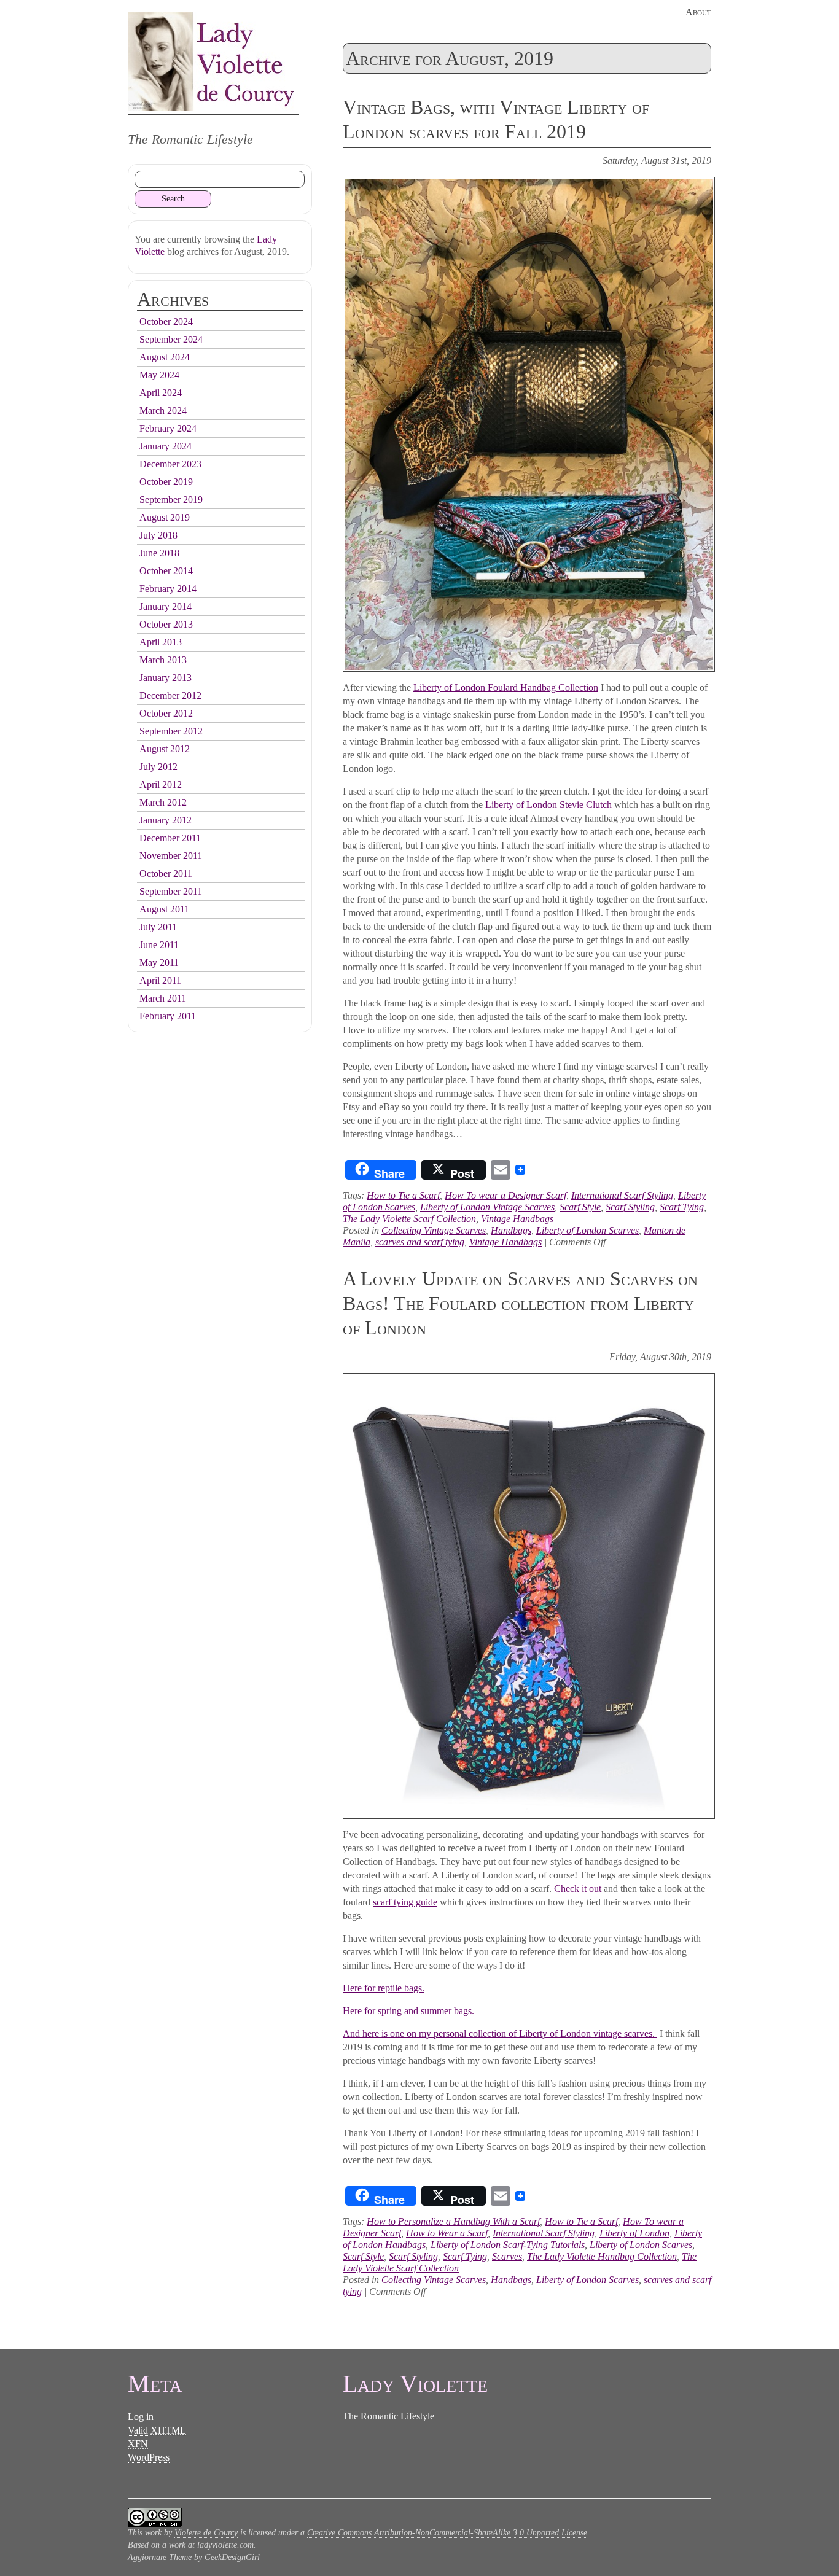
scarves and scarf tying (420, 1242)
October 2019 (166, 482)
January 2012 (166, 820)
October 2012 (166, 713)
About (698, 12)
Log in (141, 2417)
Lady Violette (213, 61)
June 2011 (159, 945)
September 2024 (171, 339)
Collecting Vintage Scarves (434, 1230)
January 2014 (166, 606)
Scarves (507, 2256)
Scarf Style (580, 1207)
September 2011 (171, 891)
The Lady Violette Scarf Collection (409, 1219)
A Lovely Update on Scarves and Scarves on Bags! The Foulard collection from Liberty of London (520, 1303)
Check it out (578, 1889)
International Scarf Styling (622, 1195)
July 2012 (158, 767)
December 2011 (170, 838)
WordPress (149, 2457)
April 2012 (161, 784)
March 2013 (163, 660)
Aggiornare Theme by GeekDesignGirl (194, 2557)
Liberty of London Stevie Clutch (550, 805)
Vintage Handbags (517, 1219)
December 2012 (170, 695)
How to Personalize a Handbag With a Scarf (453, 2221)
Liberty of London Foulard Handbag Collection (506, 687)
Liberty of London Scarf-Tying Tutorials (508, 2245)
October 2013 (166, 624)
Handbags (511, 1230)
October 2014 (166, 571)
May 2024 (159, 375)
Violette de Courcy (206, 2533)
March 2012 (163, 802)
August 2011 (164, 909)
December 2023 (170, 464)
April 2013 (161, 642)
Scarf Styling (630, 1207)
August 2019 (165, 517)
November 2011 (171, 856)
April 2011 (160, 980)
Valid (157, 2430)
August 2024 (165, 357)
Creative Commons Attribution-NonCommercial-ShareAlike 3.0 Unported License (447, 2533)
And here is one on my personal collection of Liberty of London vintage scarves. (500, 2033)
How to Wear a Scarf (447, 2233)
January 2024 (166, 446)
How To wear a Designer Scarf (505, 1195)
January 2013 (166, 678)
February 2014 (168, 589)
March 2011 (163, 998)
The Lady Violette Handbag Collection (602, 2256)
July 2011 (158, 927)
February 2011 (168, 1016)
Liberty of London (634, 2233)
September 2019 (171, 500)
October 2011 (166, 874)
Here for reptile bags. (384, 1988)
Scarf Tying (682, 1207)
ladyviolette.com (225, 2545)
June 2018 (159, 553)
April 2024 (161, 393)
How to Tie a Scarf (403, 1195)
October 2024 (166, 321)
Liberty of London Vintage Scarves (487, 1207)
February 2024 (168, 428)
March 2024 (163, 411)
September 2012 (171, 731)
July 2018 (158, 535)
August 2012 (165, 749)
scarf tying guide (405, 1902)
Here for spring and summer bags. (408, 2011)
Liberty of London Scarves (587, 1230)
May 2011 (159, 963)
